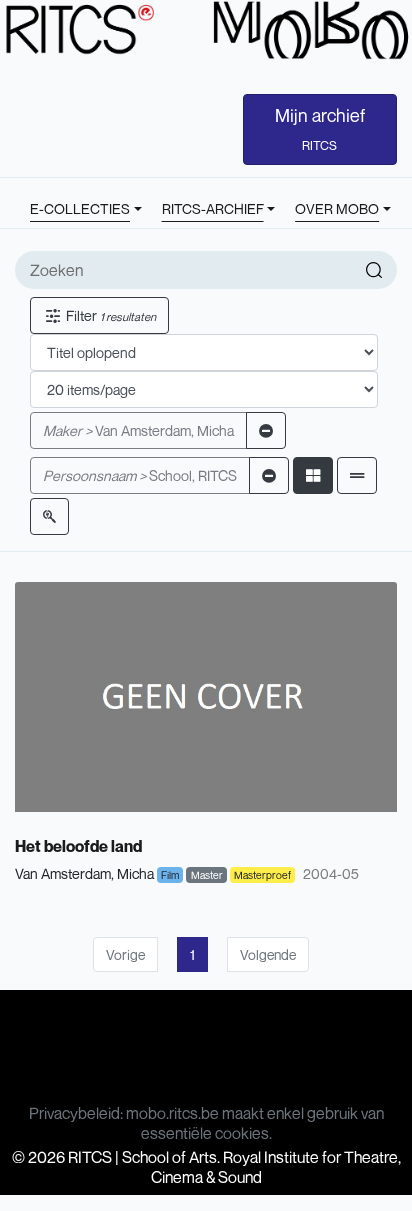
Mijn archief (320, 129)
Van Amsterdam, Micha (138, 430)
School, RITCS (140, 475)
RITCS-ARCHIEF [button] (213, 208)
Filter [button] (109, 315)
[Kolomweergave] (313, 475)
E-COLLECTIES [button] (80, 208)
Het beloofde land (78, 846)
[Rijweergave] (357, 475)
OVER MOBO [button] (337, 208)
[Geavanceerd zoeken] (49, 516)
